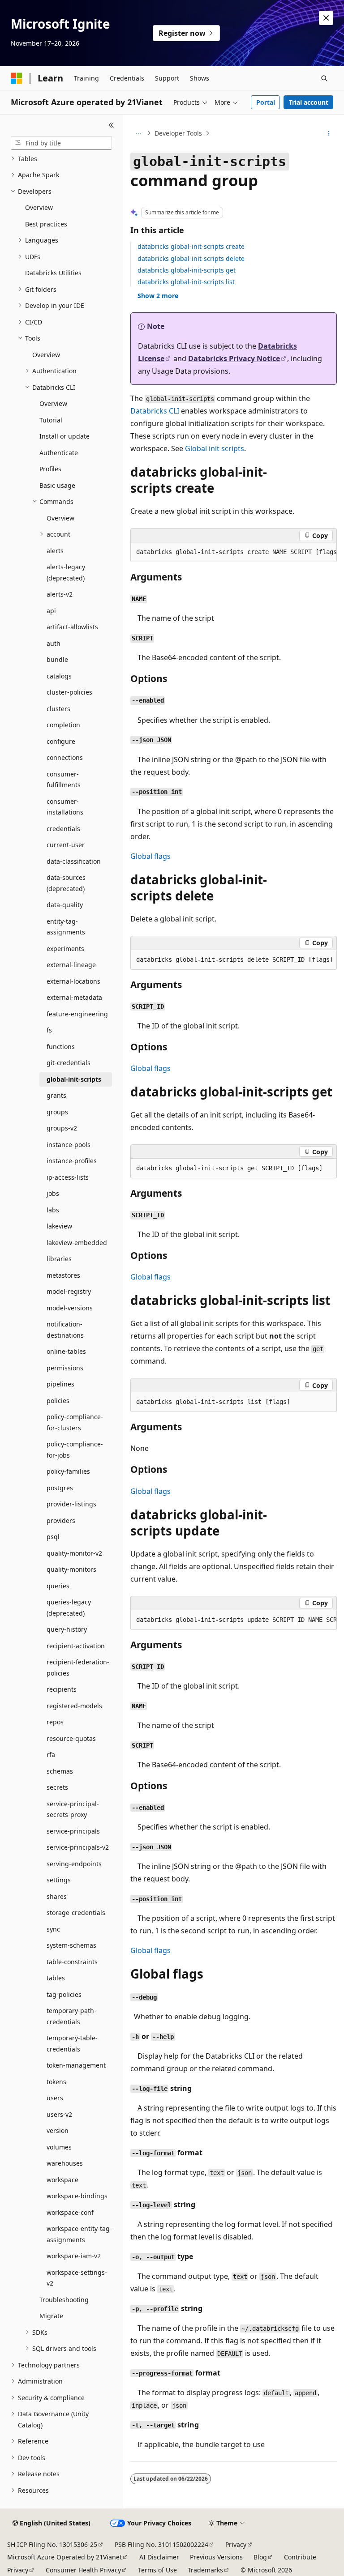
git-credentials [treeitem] (69, 1063)
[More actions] (329, 133)
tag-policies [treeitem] (64, 1994)
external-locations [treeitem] (73, 981)
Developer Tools (178, 133)
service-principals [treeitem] (73, 1831)
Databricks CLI (155, 411)
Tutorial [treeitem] (51, 420)
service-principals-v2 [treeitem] (78, 1847)
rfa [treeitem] (51, 1755)
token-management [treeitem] (76, 2065)
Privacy (236, 2544)
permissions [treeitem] (65, 1368)
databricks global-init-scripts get (187, 270)
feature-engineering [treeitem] (77, 1014)
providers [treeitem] (61, 1520)
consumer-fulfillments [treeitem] (64, 780)
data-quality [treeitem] (65, 905)
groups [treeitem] (57, 1112)
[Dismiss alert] (326, 18)
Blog (260, 2557)
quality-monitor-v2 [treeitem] (74, 1553)
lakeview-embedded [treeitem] (77, 1243)
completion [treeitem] (63, 725)
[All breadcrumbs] (138, 133)
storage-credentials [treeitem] (76, 1913)
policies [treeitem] (58, 1401)
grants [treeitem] (56, 1095)
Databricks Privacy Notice (234, 358)
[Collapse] (111, 125)
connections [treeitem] (65, 757)
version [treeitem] (58, 2130)
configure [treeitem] (61, 741)
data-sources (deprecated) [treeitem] (66, 883)
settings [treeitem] (59, 1880)
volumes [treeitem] (59, 2147)
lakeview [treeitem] (59, 1226)
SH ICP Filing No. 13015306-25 (52, 2544)
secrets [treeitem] (57, 1787)
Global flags (150, 856)
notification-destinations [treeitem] (65, 1330)
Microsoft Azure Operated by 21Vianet (64, 2557)
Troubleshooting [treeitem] (64, 2300)
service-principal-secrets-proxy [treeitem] (73, 1809)
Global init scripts (215, 448)
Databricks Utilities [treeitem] (53, 273)
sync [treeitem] (53, 1929)
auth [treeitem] (54, 643)
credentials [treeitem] (63, 829)
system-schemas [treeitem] (71, 1945)
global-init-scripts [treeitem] (74, 1079)
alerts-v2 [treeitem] (60, 594)
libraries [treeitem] (59, 1259)
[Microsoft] (17, 78)
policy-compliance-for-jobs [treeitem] (75, 1450)
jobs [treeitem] (53, 1193)
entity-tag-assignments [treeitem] (66, 927)
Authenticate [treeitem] (59, 453)
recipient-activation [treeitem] (76, 1646)
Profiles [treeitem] (50, 469)
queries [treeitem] (58, 1586)
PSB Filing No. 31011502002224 (161, 2544)
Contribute (300, 2557)
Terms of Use (157, 2570)
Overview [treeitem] (39, 207)
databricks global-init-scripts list (186, 282)
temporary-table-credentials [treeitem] (72, 2043)
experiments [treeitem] (65, 949)
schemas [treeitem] (60, 1771)
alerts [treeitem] (55, 551)
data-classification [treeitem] (74, 861)
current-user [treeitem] (66, 845)
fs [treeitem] (49, 1030)
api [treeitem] (51, 611)
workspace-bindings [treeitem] (77, 2196)
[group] (234, 552)
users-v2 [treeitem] (59, 2114)
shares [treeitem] (57, 1896)
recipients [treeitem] (62, 1689)
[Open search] (324, 78)
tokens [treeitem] (56, 2082)
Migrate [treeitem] (51, 2316)
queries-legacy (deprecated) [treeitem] (69, 1608)
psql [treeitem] (53, 1537)
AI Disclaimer (159, 2557)
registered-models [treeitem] (74, 1706)
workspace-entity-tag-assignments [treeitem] (79, 2234)
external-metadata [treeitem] (74, 997)
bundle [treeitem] (57, 659)
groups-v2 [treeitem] (62, 1128)
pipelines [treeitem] (60, 1384)
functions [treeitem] (61, 1047)
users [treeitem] (55, 2098)
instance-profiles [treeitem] (72, 1161)
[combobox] (61, 143)
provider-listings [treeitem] (71, 1504)
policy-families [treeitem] (68, 1471)
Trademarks (205, 2570)
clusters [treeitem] (58, 709)
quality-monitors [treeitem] (71, 1569)
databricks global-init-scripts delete (191, 258)
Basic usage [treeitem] (57, 485)
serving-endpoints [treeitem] (74, 1864)
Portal (266, 102)
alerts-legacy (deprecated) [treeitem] (66, 572)
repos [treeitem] (55, 1722)
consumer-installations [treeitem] (65, 807)
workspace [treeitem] (62, 2180)
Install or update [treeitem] (64, 436)
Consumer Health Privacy (83, 2570)
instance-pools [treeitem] (69, 1145)
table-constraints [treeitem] (72, 1962)
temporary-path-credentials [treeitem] (71, 2016)
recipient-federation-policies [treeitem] (78, 1668)
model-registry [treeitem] (69, 1291)
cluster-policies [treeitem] (69, 692)
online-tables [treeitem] (66, 1351)
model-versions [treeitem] (70, 1308)
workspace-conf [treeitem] (70, 2212)
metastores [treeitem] (63, 1275)
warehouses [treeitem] (65, 2163)
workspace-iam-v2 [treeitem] (74, 2256)
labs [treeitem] (53, 1210)
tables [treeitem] (56, 1978)
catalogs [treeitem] (59, 676)
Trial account (309, 102)
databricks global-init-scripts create (191, 246)
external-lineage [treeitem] (71, 965)
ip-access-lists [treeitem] (68, 1177)
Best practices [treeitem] (46, 224)
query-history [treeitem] (67, 1629)
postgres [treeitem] (60, 1488)
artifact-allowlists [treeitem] (72, 627)
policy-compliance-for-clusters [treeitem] (75, 1422)
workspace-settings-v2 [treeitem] (77, 2278)
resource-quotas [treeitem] (71, 1738)
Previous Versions (216, 2557)
